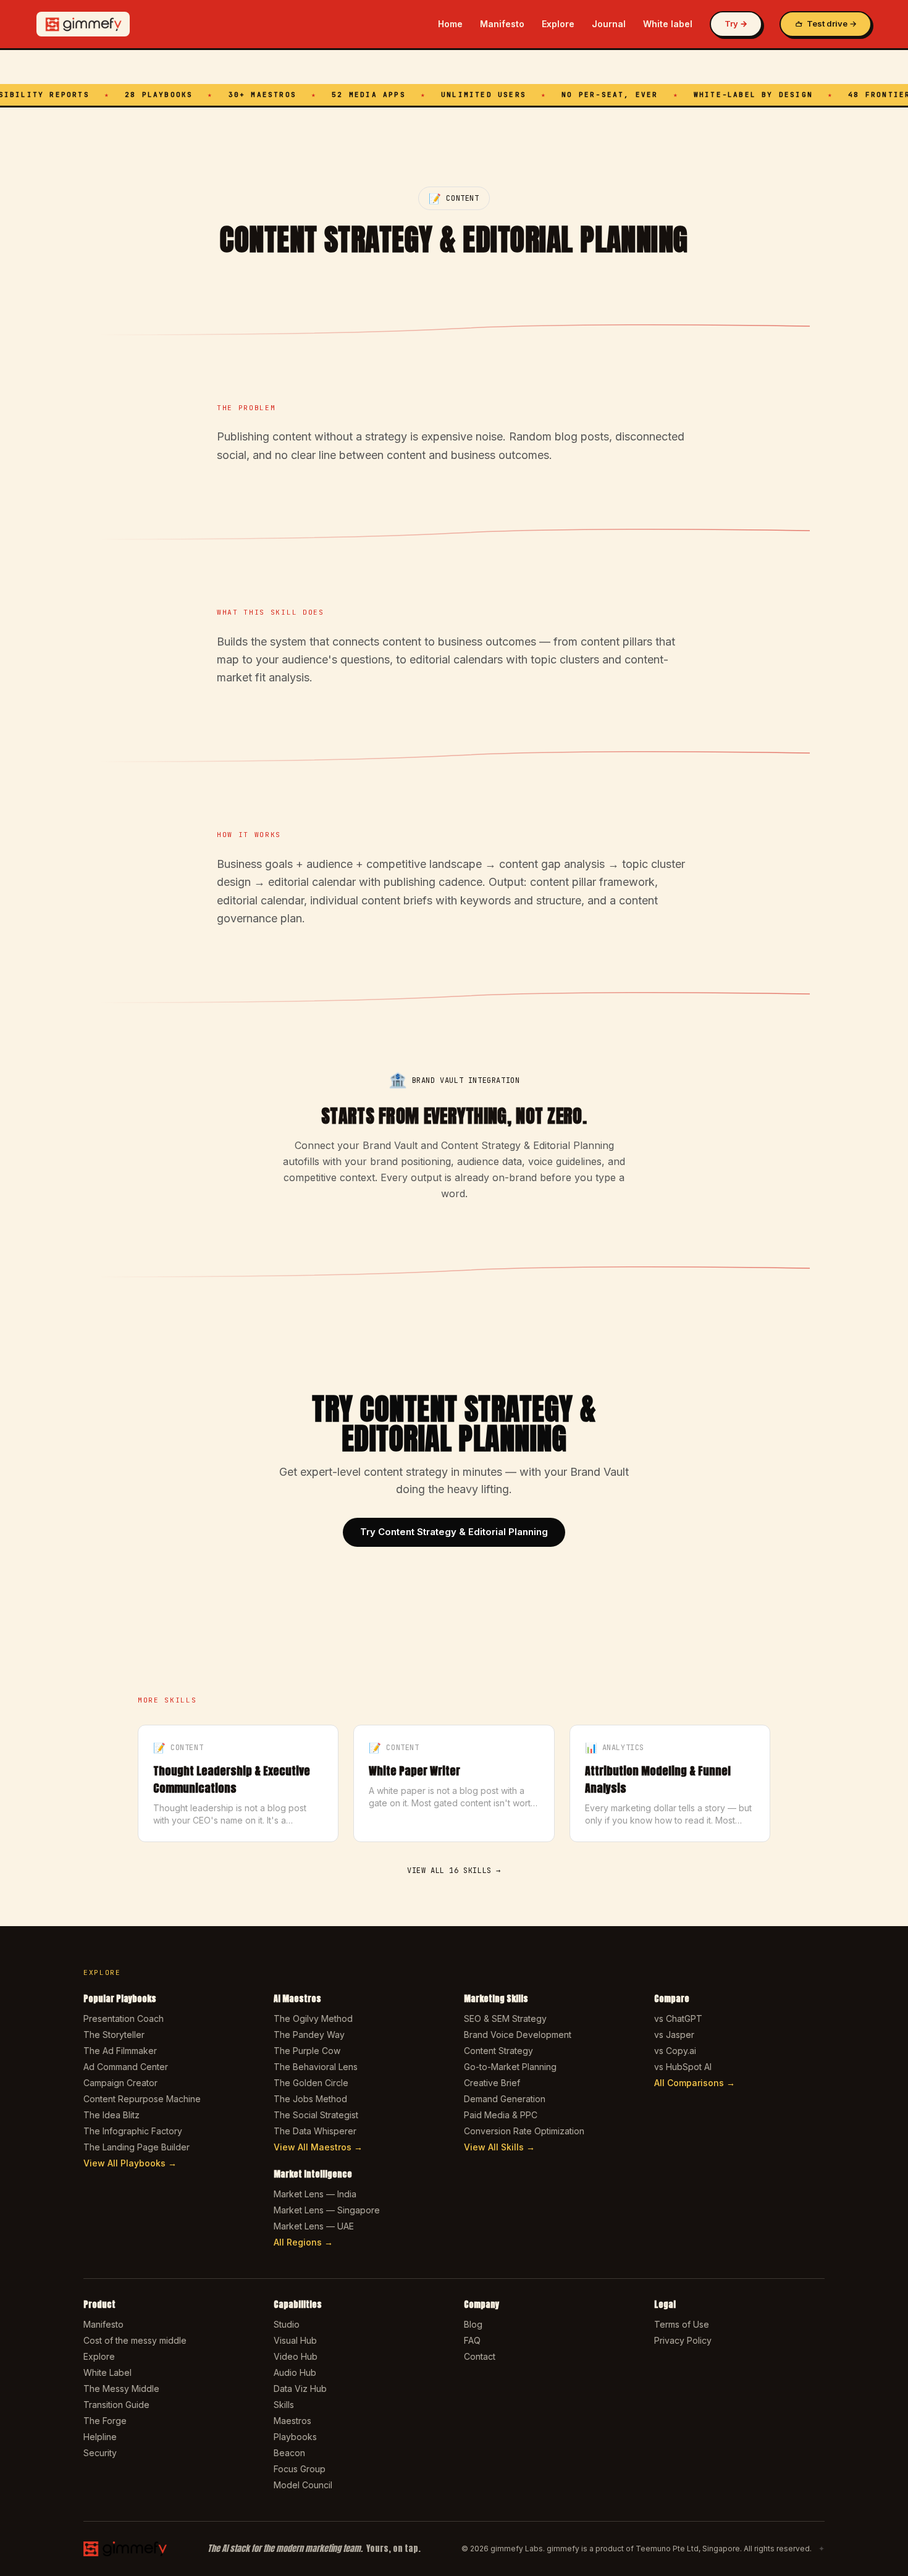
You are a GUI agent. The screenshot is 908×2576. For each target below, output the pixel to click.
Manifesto (502, 24)
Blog (473, 2324)
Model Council (303, 2485)
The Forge (105, 2421)
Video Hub (296, 2356)
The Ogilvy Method (313, 2018)
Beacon (289, 2453)
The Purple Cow (307, 2051)
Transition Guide (116, 2405)
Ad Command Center (126, 2067)
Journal (609, 24)
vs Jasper (674, 2035)
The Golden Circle (311, 2083)
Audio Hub (295, 2372)
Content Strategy (498, 2051)
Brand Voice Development (518, 2035)
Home (450, 24)
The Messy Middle (121, 2389)
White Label (107, 2372)
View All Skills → (499, 2147)
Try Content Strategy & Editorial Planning (454, 1532)
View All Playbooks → (130, 2163)
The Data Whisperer (315, 2131)
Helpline (100, 2437)
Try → (736, 23)
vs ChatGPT (678, 2018)
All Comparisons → (695, 2083)
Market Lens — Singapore (327, 2210)
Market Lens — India (315, 2194)
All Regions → (303, 2242)
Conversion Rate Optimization (524, 2131)
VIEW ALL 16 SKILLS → (454, 1871)
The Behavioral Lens (316, 2067)
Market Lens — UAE (314, 2226)
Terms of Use (682, 2324)
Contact (480, 2356)
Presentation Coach (124, 2018)
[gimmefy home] (83, 24)
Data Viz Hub (300, 2389)
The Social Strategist (316, 2115)
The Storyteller (114, 2035)
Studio (287, 2324)
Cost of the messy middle (135, 2340)
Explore (558, 24)
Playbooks (295, 2437)
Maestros (292, 2421)
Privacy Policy (683, 2340)
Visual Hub (295, 2340)
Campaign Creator (120, 2083)
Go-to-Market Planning (510, 2067)
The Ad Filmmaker (120, 2051)
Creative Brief (492, 2083)
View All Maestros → (318, 2147)
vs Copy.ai (675, 2051)
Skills (284, 2405)
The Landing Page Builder (137, 2147)
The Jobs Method (310, 2099)
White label (668, 24)
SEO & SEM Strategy (505, 2018)
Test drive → (832, 23)
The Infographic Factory (133, 2131)
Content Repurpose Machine (142, 2099)
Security (100, 2453)
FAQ (472, 2340)
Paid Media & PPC (501, 2115)
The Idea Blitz (111, 2115)
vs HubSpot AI (683, 2067)
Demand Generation (505, 2099)
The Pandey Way (309, 2035)
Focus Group (300, 2469)
